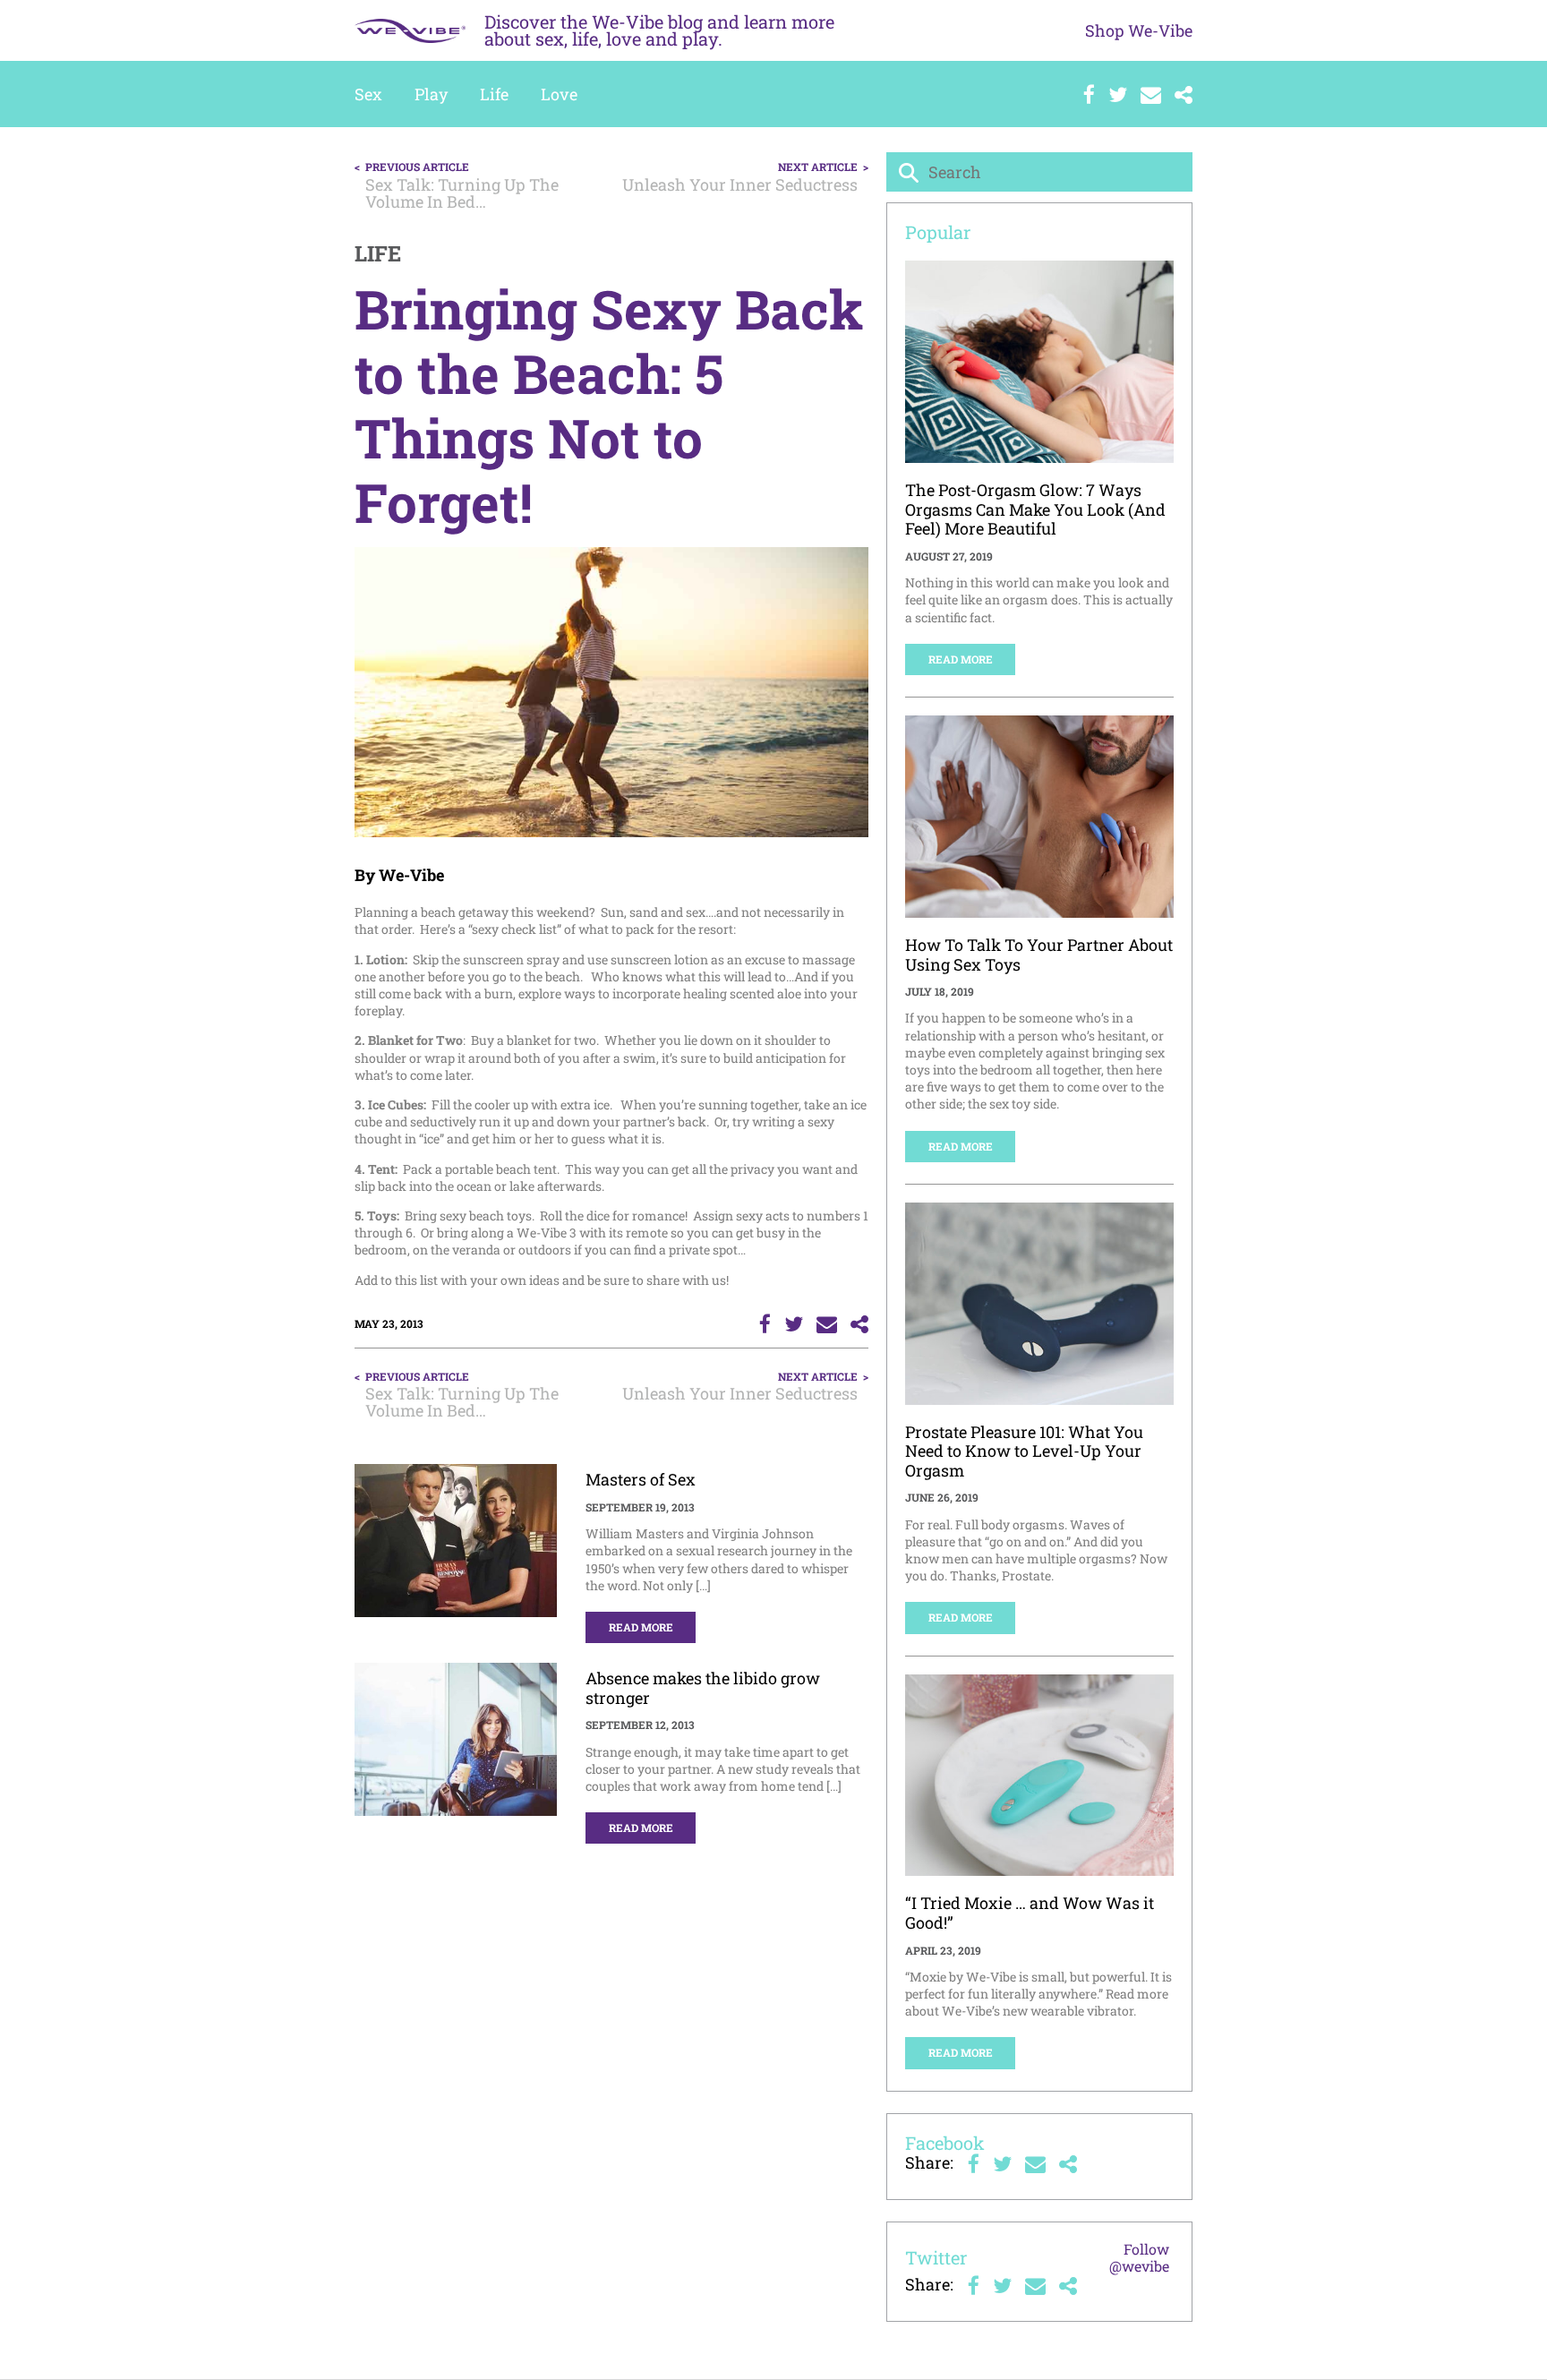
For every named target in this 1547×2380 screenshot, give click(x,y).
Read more (641, 1627)
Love (559, 94)
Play (431, 94)
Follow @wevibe (1139, 2257)
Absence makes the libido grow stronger (703, 1688)
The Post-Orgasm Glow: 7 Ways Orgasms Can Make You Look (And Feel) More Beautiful (1035, 509)
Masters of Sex (641, 1479)
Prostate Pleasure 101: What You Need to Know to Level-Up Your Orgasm (1024, 1451)
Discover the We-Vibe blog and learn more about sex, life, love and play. (659, 30)
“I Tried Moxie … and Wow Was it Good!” (1030, 1913)
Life (494, 94)
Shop (1139, 30)
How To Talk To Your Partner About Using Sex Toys (1039, 955)
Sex (368, 94)
